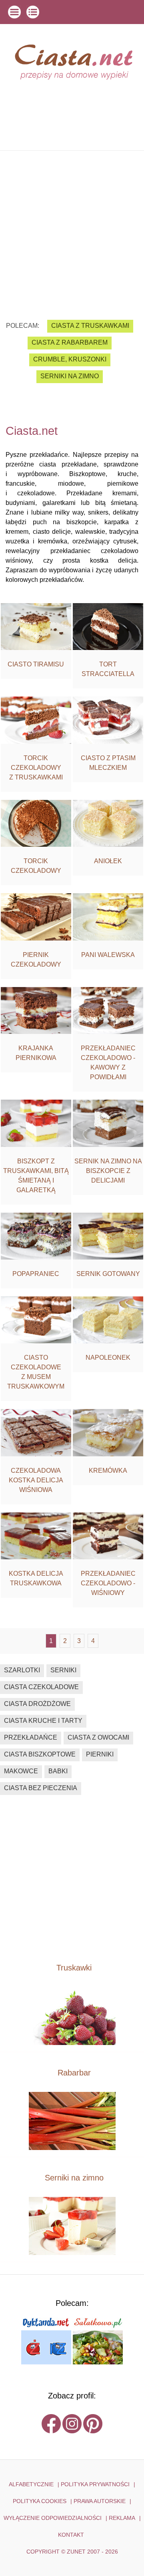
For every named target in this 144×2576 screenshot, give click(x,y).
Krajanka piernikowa (36, 1053)
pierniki (100, 1754)
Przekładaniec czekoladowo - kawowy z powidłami (108, 1063)
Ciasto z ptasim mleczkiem (108, 763)
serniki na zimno (70, 376)
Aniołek (108, 861)
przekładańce (31, 1737)
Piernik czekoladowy (36, 960)
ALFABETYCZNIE (31, 2484)
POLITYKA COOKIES (40, 2501)
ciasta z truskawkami (90, 326)
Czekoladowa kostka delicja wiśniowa (36, 1480)
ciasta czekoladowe (41, 1687)
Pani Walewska (108, 955)
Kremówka (108, 1471)
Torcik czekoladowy (36, 866)
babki (58, 1771)
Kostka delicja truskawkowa (36, 1578)
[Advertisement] (72, 229)
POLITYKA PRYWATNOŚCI (95, 2484)
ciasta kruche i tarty (43, 1721)
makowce (21, 1771)
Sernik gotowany (108, 1274)
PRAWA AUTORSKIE (100, 2501)
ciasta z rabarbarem (70, 342)
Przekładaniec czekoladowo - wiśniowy (108, 1583)
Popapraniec (36, 1274)
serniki (63, 1670)
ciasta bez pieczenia (41, 1788)
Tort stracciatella (108, 669)
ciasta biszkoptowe (40, 1754)
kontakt (71, 2535)
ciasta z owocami (98, 1737)
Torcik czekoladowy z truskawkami (36, 768)
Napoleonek (108, 1358)
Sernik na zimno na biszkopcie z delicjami (108, 1171)
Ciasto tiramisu (36, 664)
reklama (122, 2518)
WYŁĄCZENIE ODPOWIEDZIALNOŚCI (53, 2518)
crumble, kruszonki (70, 359)
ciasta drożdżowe (37, 1704)
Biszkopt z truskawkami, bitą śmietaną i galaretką (36, 1176)
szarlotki (22, 1670)
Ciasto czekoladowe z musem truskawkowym (36, 1372)
